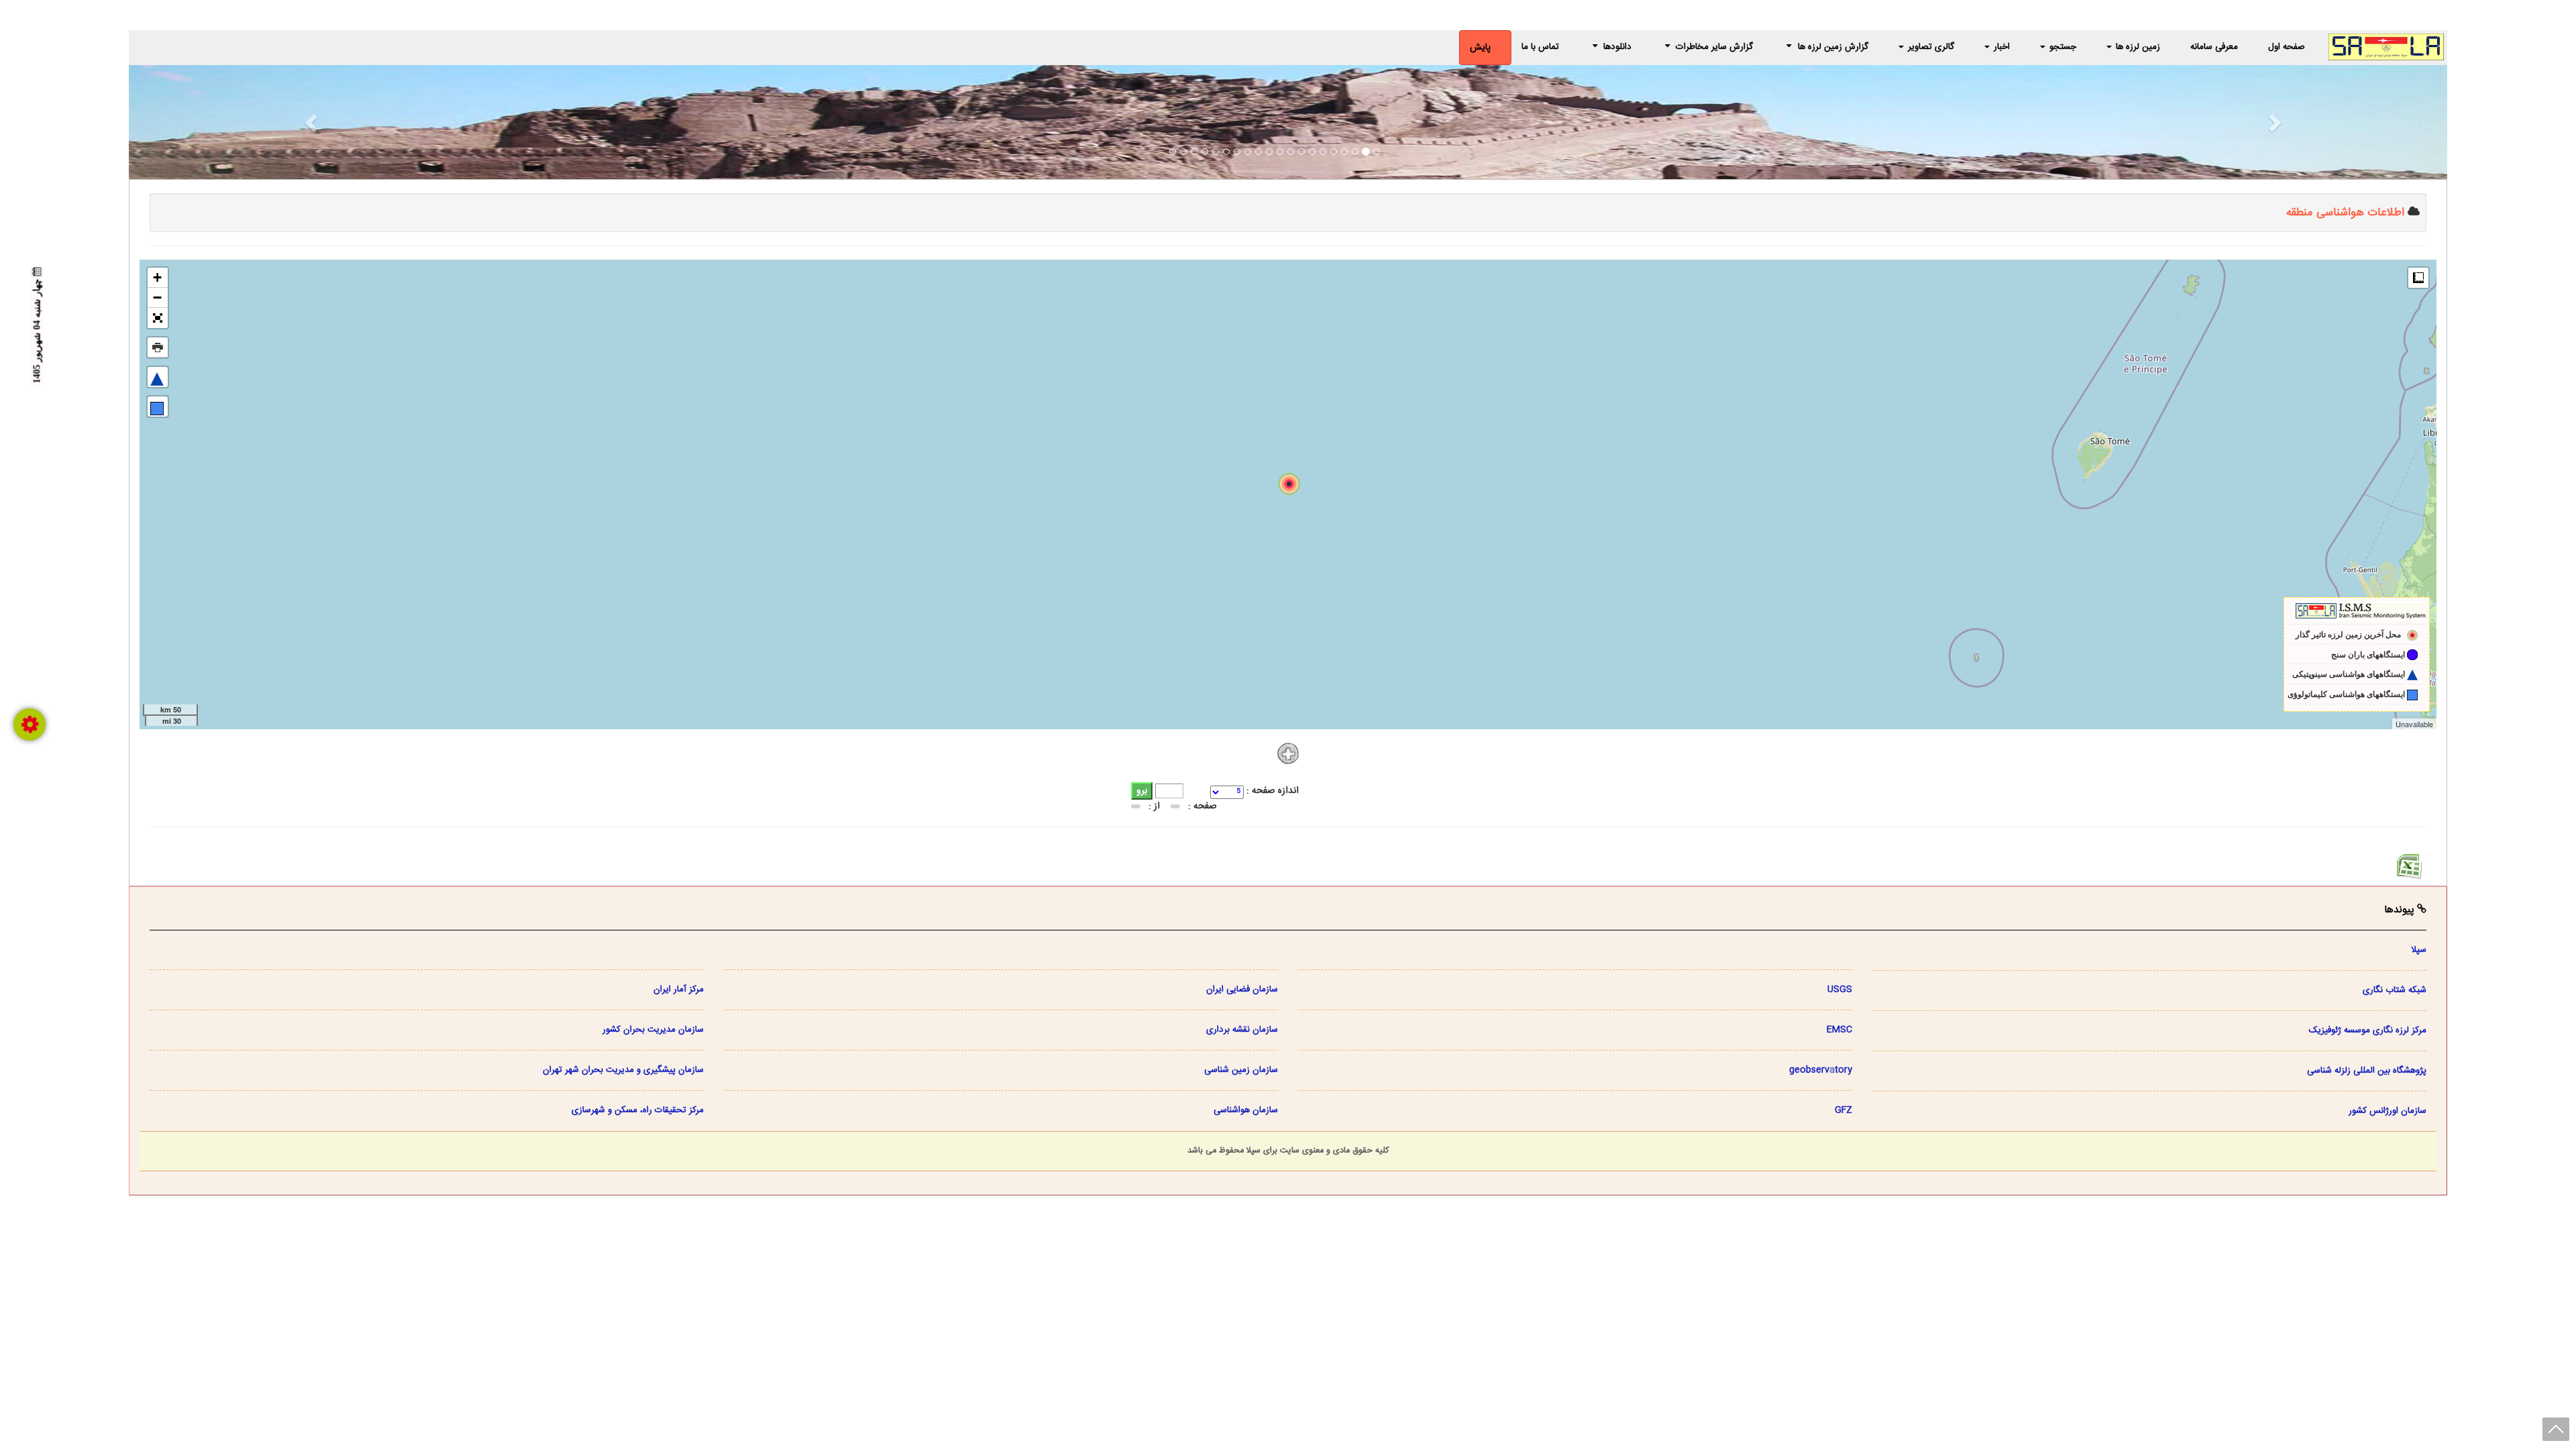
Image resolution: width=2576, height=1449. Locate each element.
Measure (2418, 278)
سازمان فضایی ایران (1242, 989)
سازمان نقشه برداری (1242, 1030)
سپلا (2419, 950)
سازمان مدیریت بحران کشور (653, 1030)
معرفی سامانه (2214, 47)
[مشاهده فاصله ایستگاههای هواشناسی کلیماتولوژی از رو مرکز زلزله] (158, 407)
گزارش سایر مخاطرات (1713, 47)
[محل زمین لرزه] (1289, 484)
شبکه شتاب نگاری (2395, 990)
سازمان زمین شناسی (1241, 1070)
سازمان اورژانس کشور (2387, 1111)
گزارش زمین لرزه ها (1832, 47)
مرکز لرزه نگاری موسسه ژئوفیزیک (2368, 1030)
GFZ (1843, 1110)
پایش (1480, 48)
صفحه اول (2287, 47)
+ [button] (157, 277)
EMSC (1839, 1030)
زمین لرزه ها (2137, 47)
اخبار (2000, 47)
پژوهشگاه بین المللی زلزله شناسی (2367, 1071)
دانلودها (1617, 47)
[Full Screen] (158, 318)
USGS (1840, 989)
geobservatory (1821, 1070)
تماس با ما (1540, 47)
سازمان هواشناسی (1246, 1110)
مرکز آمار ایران (679, 989)
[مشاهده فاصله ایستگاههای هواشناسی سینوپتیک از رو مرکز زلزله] (158, 377)
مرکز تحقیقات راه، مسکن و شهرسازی (638, 1110)
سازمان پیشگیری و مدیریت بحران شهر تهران (623, 1070)
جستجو (2061, 47)
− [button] (157, 298)
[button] (303, 122)
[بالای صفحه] (2556, 1429)
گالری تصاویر (1930, 47)
